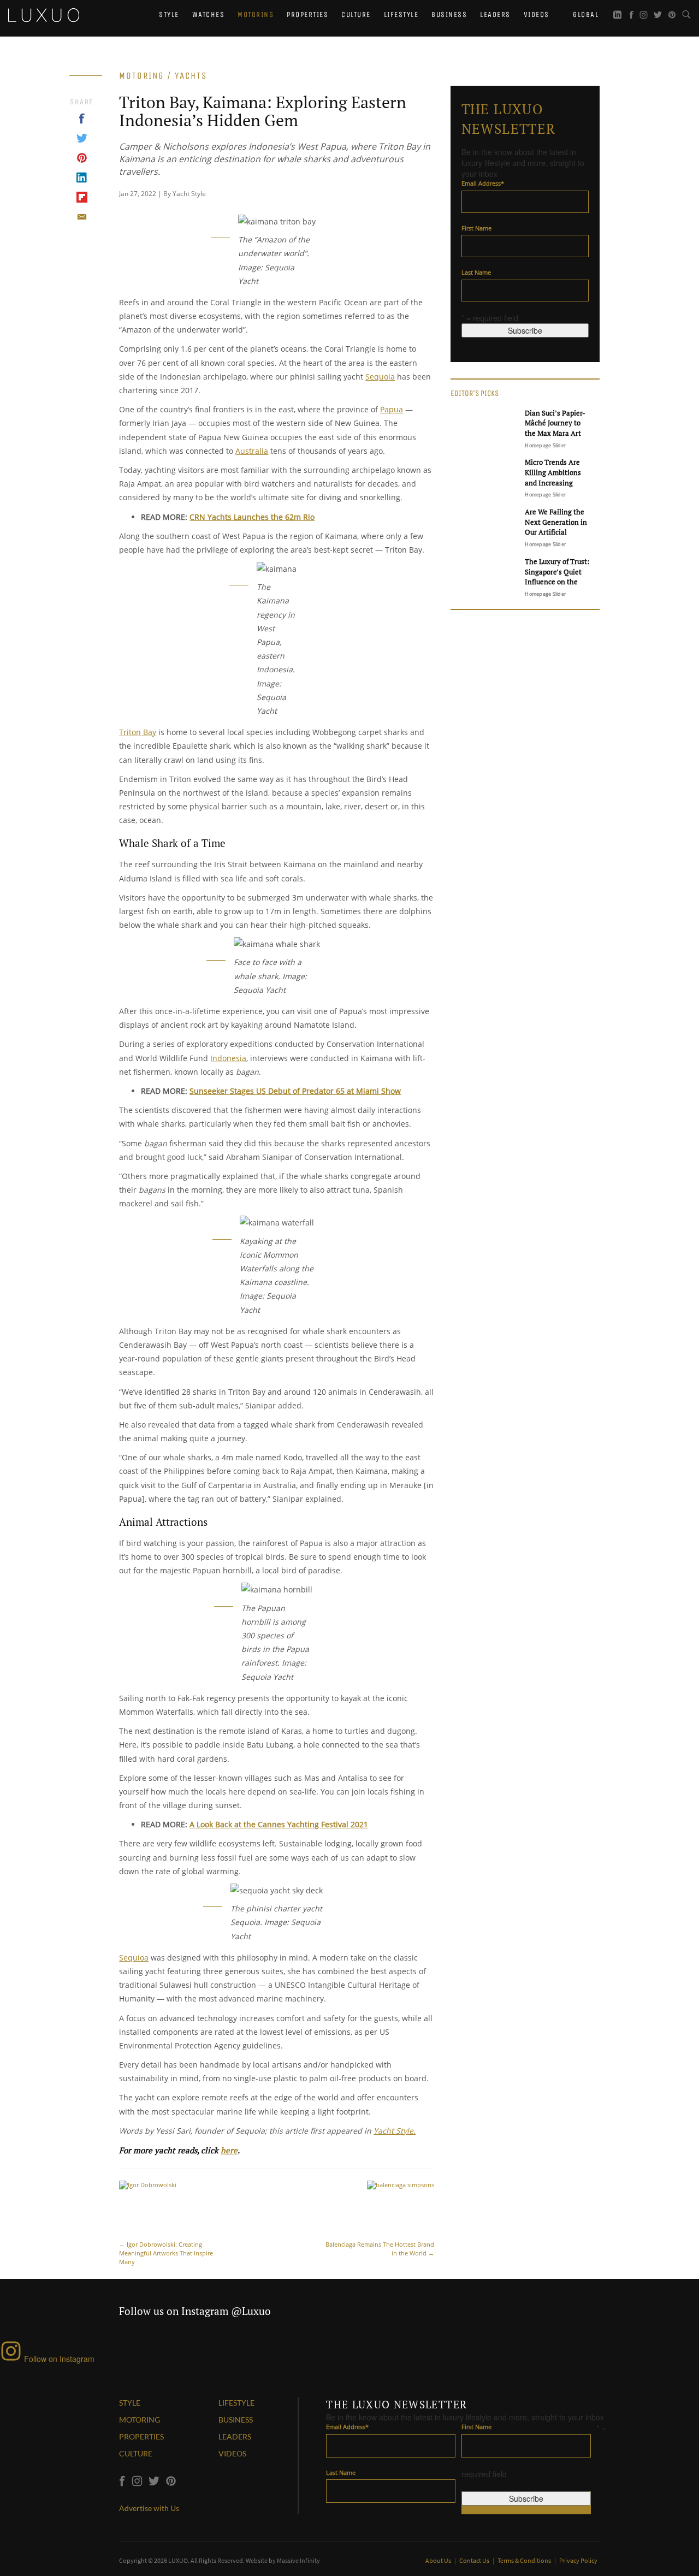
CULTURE (136, 2453)
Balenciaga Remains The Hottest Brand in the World (380, 2249)
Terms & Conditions (525, 2560)
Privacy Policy (578, 2560)
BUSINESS (236, 2420)
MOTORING (140, 2420)
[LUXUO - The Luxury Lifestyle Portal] (44, 14)
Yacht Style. (395, 2131)
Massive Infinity (298, 2560)
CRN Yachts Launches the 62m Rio (252, 517)
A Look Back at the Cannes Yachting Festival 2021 (279, 1824)
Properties (307, 14)
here (229, 2150)
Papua (392, 409)
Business (449, 14)
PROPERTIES (141, 2436)
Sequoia (380, 377)
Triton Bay (138, 732)
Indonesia (228, 1058)
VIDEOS (232, 2453)
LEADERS (235, 2436)
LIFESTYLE (236, 2403)
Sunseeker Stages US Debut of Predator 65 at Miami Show (295, 1091)
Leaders (495, 14)
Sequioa (134, 1958)
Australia (252, 451)
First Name (476, 228)
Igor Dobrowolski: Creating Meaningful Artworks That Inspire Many (166, 2253)
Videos (537, 14)
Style (169, 14)
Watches (209, 14)
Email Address (483, 183)
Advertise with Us (149, 2508)
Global (585, 14)
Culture (356, 14)
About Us (439, 2560)
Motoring (256, 14)
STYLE (130, 2403)
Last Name (476, 272)
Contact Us (475, 2560)
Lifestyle (401, 14)
